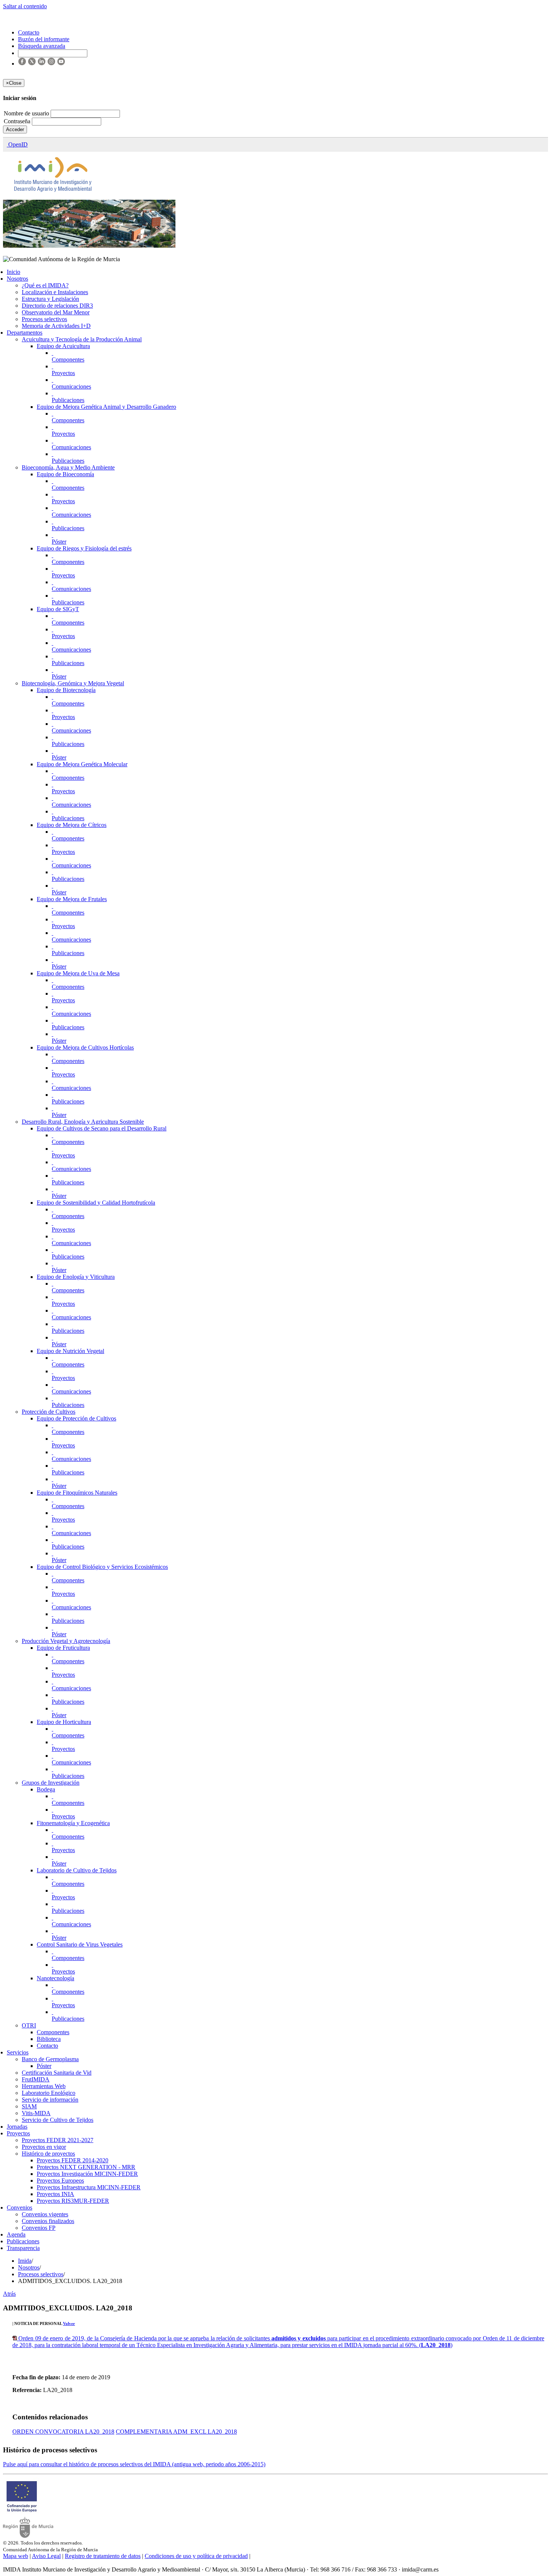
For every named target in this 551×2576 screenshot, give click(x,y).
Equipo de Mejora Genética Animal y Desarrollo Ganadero (106, 407)
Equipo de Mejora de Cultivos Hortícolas (85, 1047)
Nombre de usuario (27, 113)
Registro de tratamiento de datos (103, 2556)
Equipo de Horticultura (64, 1722)
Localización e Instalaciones (55, 292)
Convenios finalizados (48, 2221)
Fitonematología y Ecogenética (73, 1823)
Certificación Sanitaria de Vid (57, 2073)
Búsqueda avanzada (42, 46)
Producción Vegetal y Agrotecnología (66, 1641)
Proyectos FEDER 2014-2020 (73, 2160)
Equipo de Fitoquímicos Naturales (77, 1493)
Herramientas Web (44, 2086)
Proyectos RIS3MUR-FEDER (73, 2201)
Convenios (19, 2207)
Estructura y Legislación (50, 299)
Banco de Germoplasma (50, 2059)
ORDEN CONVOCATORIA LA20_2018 (63, 2432)
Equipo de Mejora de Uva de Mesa (78, 973)
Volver (69, 2323)
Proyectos (63, 373)
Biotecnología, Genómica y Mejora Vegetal (73, 683)
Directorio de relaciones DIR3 (57, 306)
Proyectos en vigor (44, 2147)
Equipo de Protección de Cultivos (76, 1418)
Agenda (16, 2234)
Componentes (68, 360)
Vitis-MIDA (36, 2113)
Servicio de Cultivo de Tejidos (58, 2120)
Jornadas (17, 2127)
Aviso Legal (46, 2556)
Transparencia (23, 2248)
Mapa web (16, 2556)
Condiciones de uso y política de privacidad (196, 2556)
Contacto (47, 2046)
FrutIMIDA (36, 2079)
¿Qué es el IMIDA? (45, 285)
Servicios (18, 2052)
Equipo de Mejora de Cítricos (72, 825)
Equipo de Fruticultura (63, 1648)
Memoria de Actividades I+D (56, 326)
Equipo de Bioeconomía (65, 474)
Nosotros (17, 279)
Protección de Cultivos (49, 1412)
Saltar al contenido (25, 6)
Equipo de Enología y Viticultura (76, 1277)
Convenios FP (39, 2228)
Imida (25, 2261)
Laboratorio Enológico (49, 2093)
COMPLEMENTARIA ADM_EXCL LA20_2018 (176, 2432)
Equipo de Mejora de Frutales (72, 899)
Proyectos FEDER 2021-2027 (58, 2140)
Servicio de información (50, 2100)
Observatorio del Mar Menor (56, 312)
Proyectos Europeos (60, 2181)
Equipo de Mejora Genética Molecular (82, 764)
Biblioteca (49, 2039)
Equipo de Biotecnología (66, 690)
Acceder (15, 129)
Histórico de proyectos (48, 2154)
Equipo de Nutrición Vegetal (70, 1351)
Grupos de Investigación (51, 1783)
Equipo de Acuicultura (63, 346)
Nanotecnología (55, 1978)
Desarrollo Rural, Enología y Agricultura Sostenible (83, 1122)
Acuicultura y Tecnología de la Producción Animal (82, 339)
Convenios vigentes (45, 2214)
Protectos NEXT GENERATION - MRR (86, 2167)
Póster (59, 542)
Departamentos (25, 333)
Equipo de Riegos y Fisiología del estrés (84, 548)
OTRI (29, 2025)
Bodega (46, 1789)
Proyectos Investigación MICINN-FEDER (87, 2174)
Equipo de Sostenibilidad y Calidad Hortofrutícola (96, 1203)
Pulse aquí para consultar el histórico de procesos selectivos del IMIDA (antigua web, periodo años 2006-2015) (134, 2464)
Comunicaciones (71, 386)
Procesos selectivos (44, 319)
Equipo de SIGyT (58, 609)
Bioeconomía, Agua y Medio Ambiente (68, 467)
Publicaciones (68, 400)
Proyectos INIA (55, 2194)
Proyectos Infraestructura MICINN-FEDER (89, 2187)
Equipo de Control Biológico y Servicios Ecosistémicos (102, 1567)
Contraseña (18, 121)
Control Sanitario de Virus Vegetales (80, 1944)
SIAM (29, 2106)
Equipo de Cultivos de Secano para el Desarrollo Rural (102, 1128)
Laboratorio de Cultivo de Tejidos (77, 1870)
